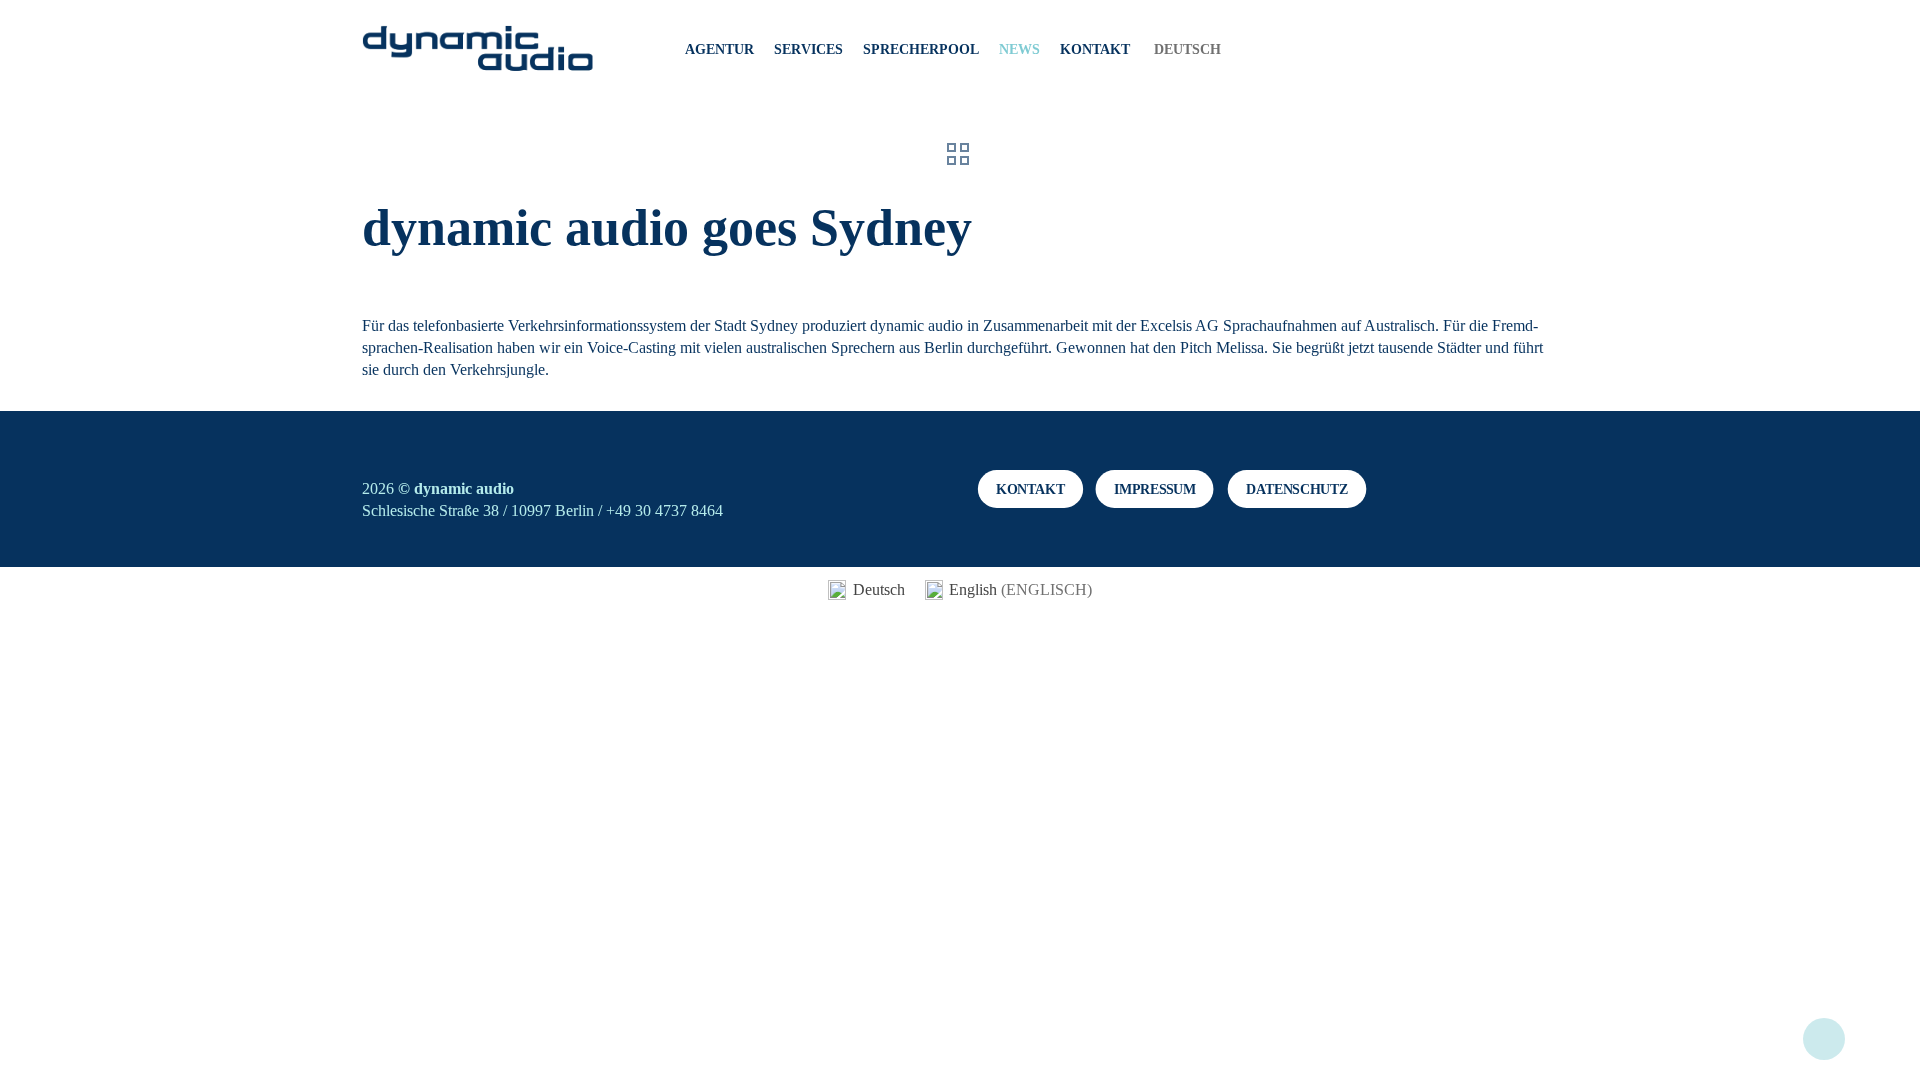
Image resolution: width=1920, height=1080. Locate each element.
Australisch (1399, 325)
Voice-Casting (631, 347)
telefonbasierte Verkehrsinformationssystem (549, 325)
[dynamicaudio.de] (478, 50)
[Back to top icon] (1824, 1039)
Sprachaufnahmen (1280, 325)
